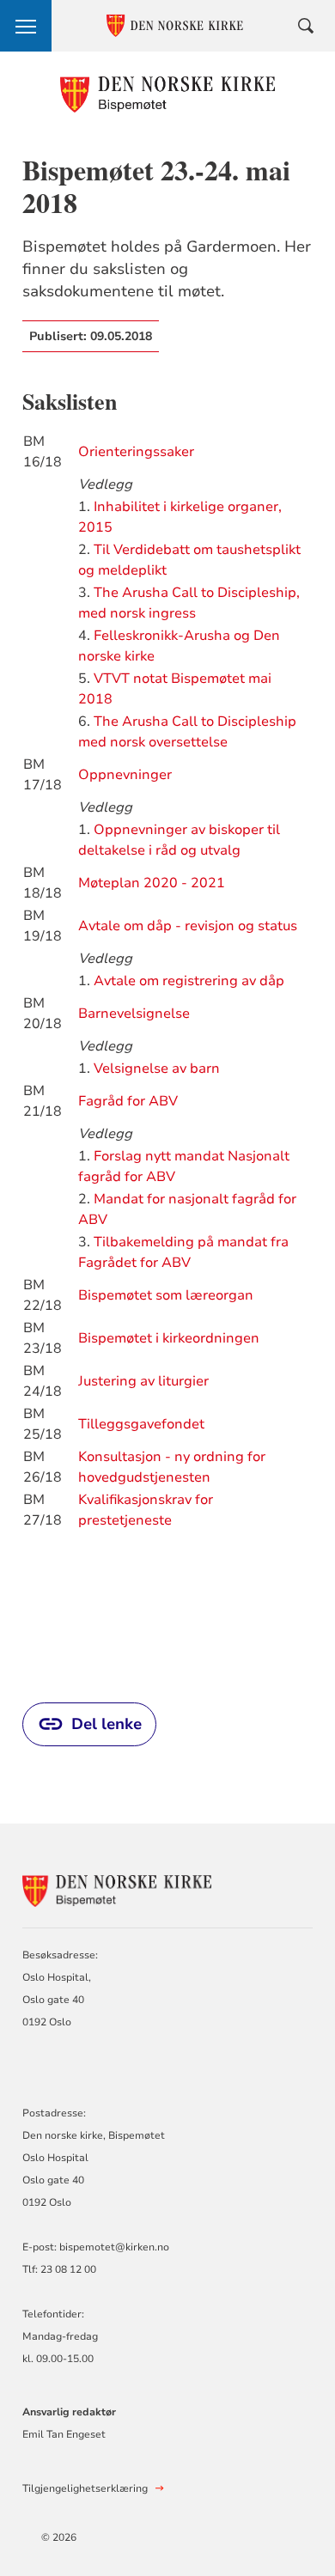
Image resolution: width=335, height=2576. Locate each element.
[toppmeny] (26, 26)
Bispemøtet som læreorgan (166, 1295)
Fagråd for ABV (128, 1101)
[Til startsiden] (168, 94)
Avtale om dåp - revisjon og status (188, 926)
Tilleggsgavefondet (141, 1424)
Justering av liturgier (143, 1381)
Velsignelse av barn (157, 1069)
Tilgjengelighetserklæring (85, 2488)
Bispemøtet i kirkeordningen (169, 1338)
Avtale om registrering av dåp (189, 981)
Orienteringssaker (136, 452)
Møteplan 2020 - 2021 (152, 883)
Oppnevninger (125, 775)
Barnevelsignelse (134, 1014)
